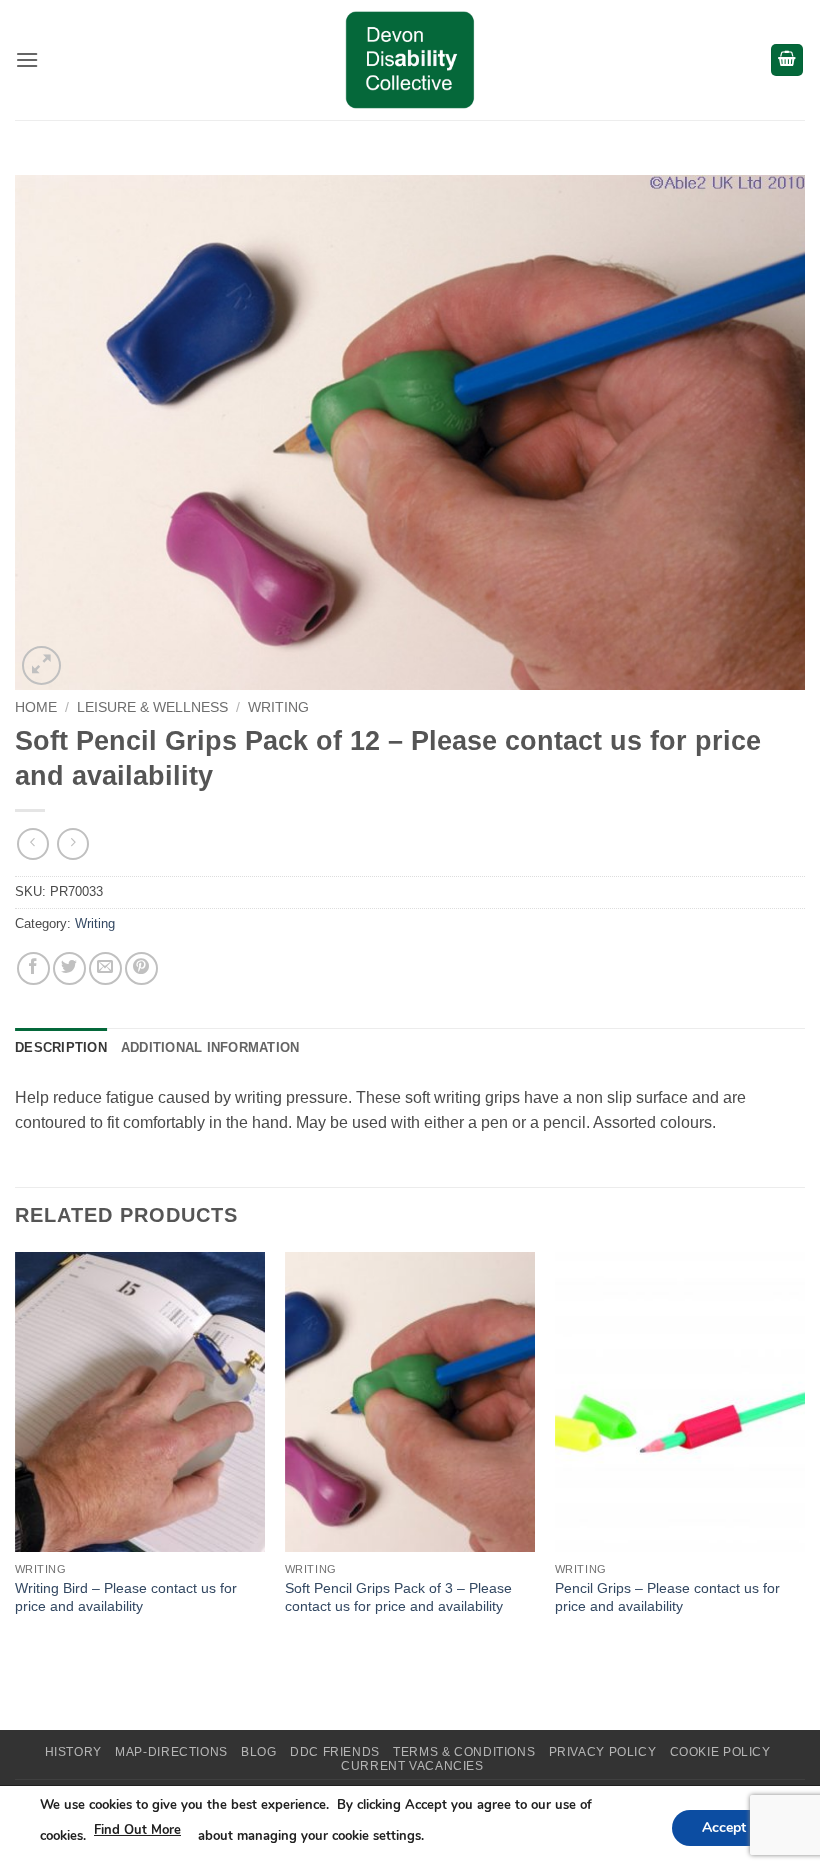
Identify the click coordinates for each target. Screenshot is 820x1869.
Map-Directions (171, 1752)
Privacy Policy (603, 1752)
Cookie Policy (720, 1752)
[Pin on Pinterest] (141, 968)
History (73, 1752)
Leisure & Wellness (152, 707)
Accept (724, 1826)
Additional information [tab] (210, 1047)
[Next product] (32, 843)
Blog (258, 1752)
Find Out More (137, 1830)
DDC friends (335, 1752)
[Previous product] (72, 843)
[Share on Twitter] (69, 968)
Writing (278, 707)
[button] (27, 59)
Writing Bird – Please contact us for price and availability (126, 1597)
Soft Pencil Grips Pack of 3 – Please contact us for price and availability (398, 1597)
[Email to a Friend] (105, 968)
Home (36, 707)
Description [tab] (61, 1047)
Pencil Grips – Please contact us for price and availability (667, 1597)
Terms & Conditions (464, 1752)
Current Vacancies (412, 1766)
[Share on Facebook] (33, 968)
